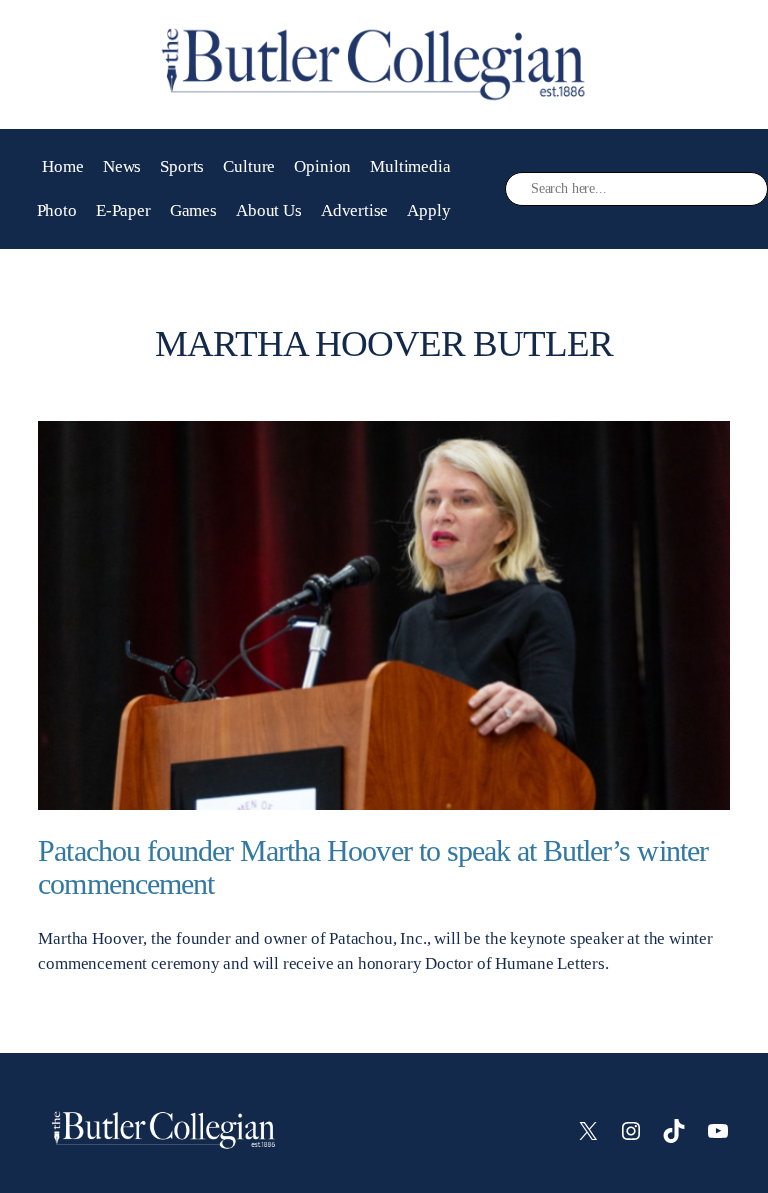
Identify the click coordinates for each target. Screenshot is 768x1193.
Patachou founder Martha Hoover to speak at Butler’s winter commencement (372, 867)
